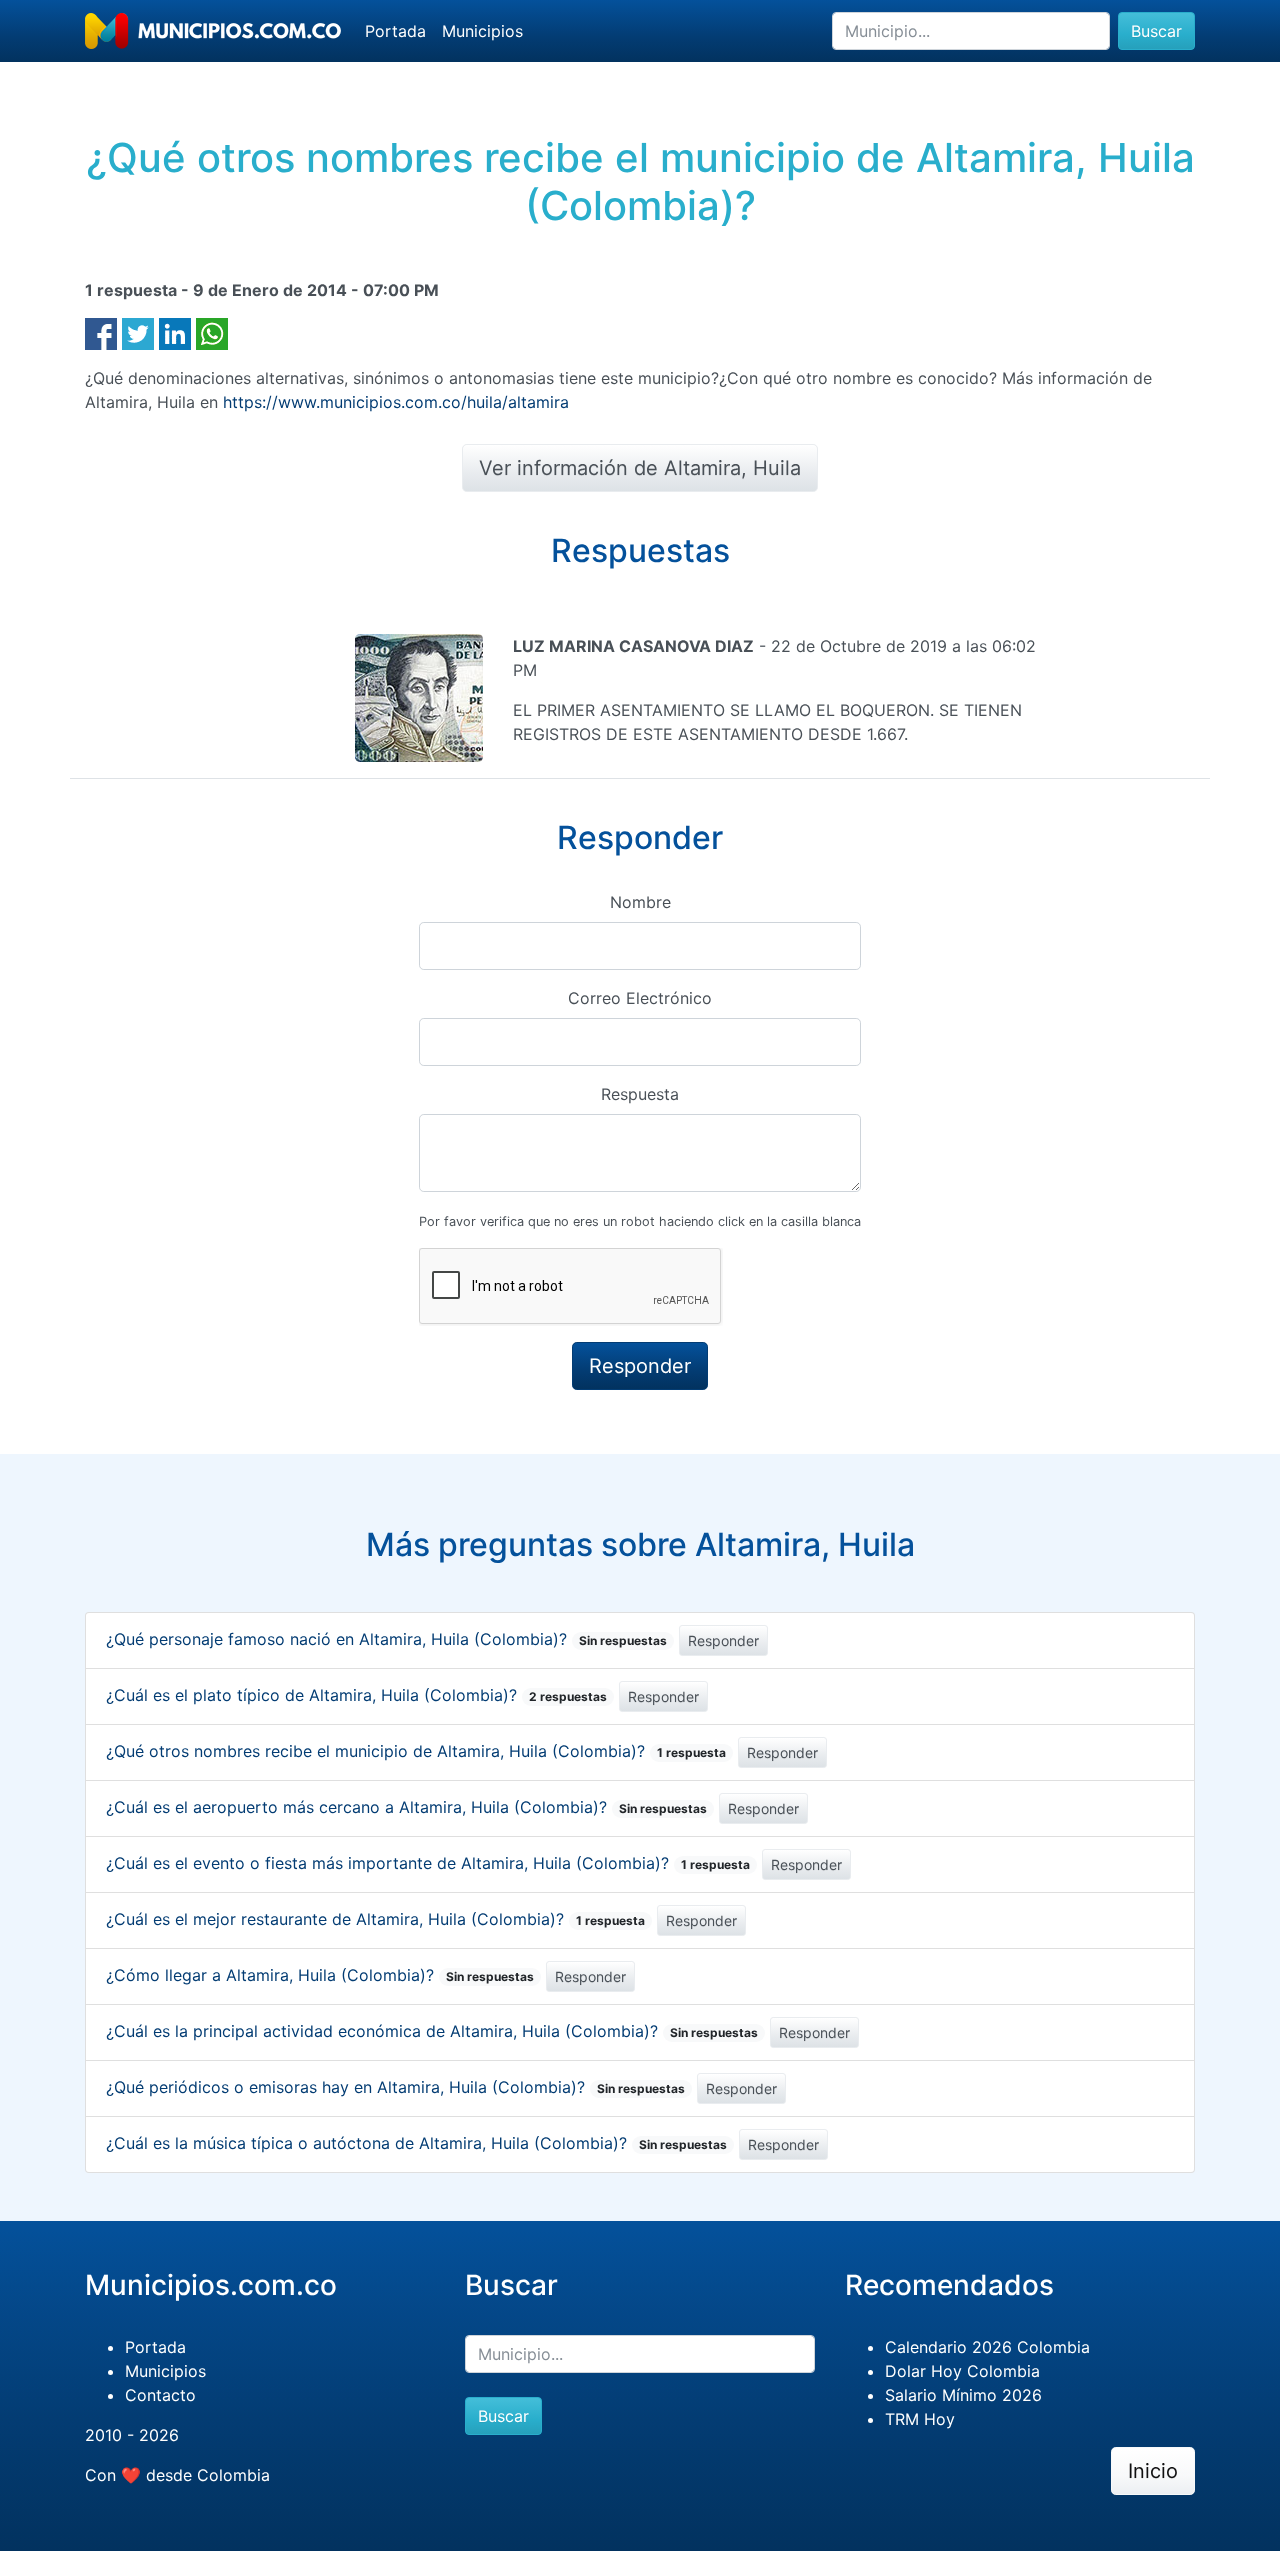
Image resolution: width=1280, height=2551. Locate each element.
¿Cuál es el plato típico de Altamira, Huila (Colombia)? (356, 1695)
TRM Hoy (920, 2419)
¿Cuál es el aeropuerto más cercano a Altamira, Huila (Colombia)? (406, 1807)
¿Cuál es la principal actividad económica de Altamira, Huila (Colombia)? (432, 2031)
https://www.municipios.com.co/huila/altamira (396, 402)
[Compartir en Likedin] (175, 332)
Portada (395, 31)
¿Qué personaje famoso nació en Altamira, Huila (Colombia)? (386, 1639)
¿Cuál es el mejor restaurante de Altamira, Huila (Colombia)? (375, 1919)
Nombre (640, 902)
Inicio (1153, 2471)
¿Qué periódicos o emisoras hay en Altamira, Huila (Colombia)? (395, 2087)
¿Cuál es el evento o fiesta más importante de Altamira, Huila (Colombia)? (428, 1863)
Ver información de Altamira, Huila (640, 468)
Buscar (1156, 31)
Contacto (160, 2395)
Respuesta (640, 1094)
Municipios (482, 31)
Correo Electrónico (640, 998)
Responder (723, 1640)
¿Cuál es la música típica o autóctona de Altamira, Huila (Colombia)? (416, 2143)
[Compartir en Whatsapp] (212, 332)
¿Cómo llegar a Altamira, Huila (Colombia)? (320, 1975)
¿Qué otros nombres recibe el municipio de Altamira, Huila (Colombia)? (416, 1751)
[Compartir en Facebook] (101, 332)
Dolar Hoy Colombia (962, 2371)
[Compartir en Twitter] (138, 332)
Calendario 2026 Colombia (987, 2347)
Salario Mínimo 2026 (963, 2395)
